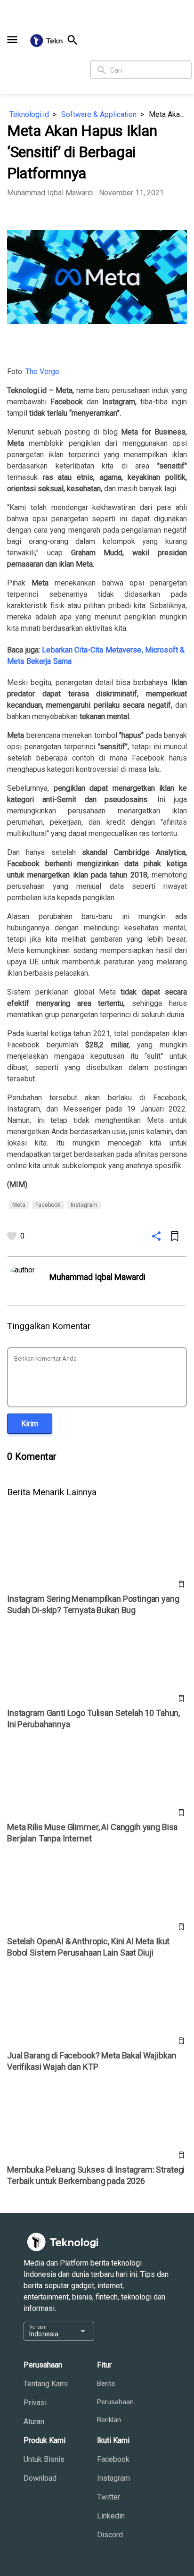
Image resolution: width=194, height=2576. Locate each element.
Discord (110, 2535)
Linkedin (111, 2516)
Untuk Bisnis (44, 2459)
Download (40, 2478)
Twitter (109, 2497)
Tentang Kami (46, 2384)
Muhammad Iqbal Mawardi (50, 193)
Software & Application (99, 114)
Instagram (113, 2478)
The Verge (42, 372)
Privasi (35, 2403)
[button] (12, 40)
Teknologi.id (29, 114)
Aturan (34, 2421)
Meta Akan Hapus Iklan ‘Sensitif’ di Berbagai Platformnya (168, 114)
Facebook (113, 2459)
